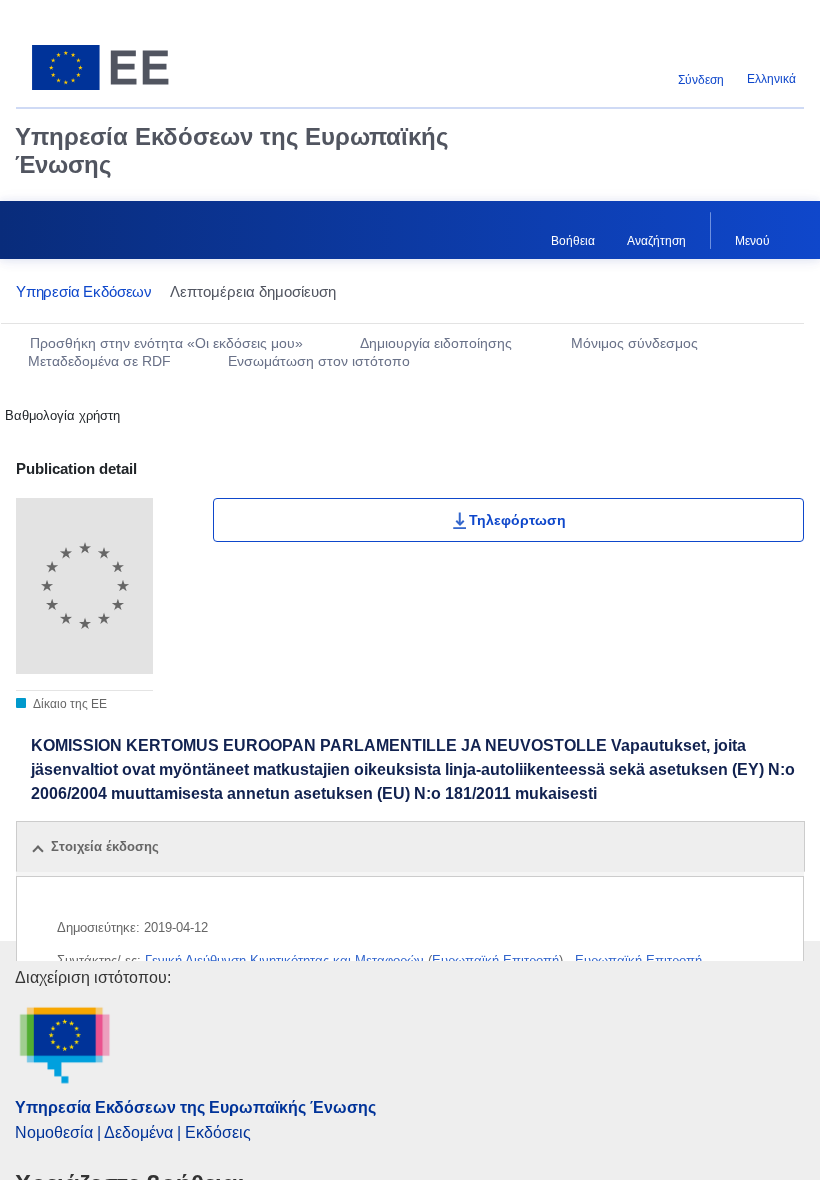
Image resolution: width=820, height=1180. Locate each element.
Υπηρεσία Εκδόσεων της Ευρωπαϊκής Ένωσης (231, 150)
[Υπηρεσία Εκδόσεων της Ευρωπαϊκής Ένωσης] (152, 67)
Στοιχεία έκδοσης (105, 846)
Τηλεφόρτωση (517, 520)
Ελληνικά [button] (771, 79)
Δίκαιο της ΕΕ (69, 704)
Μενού (752, 241)
